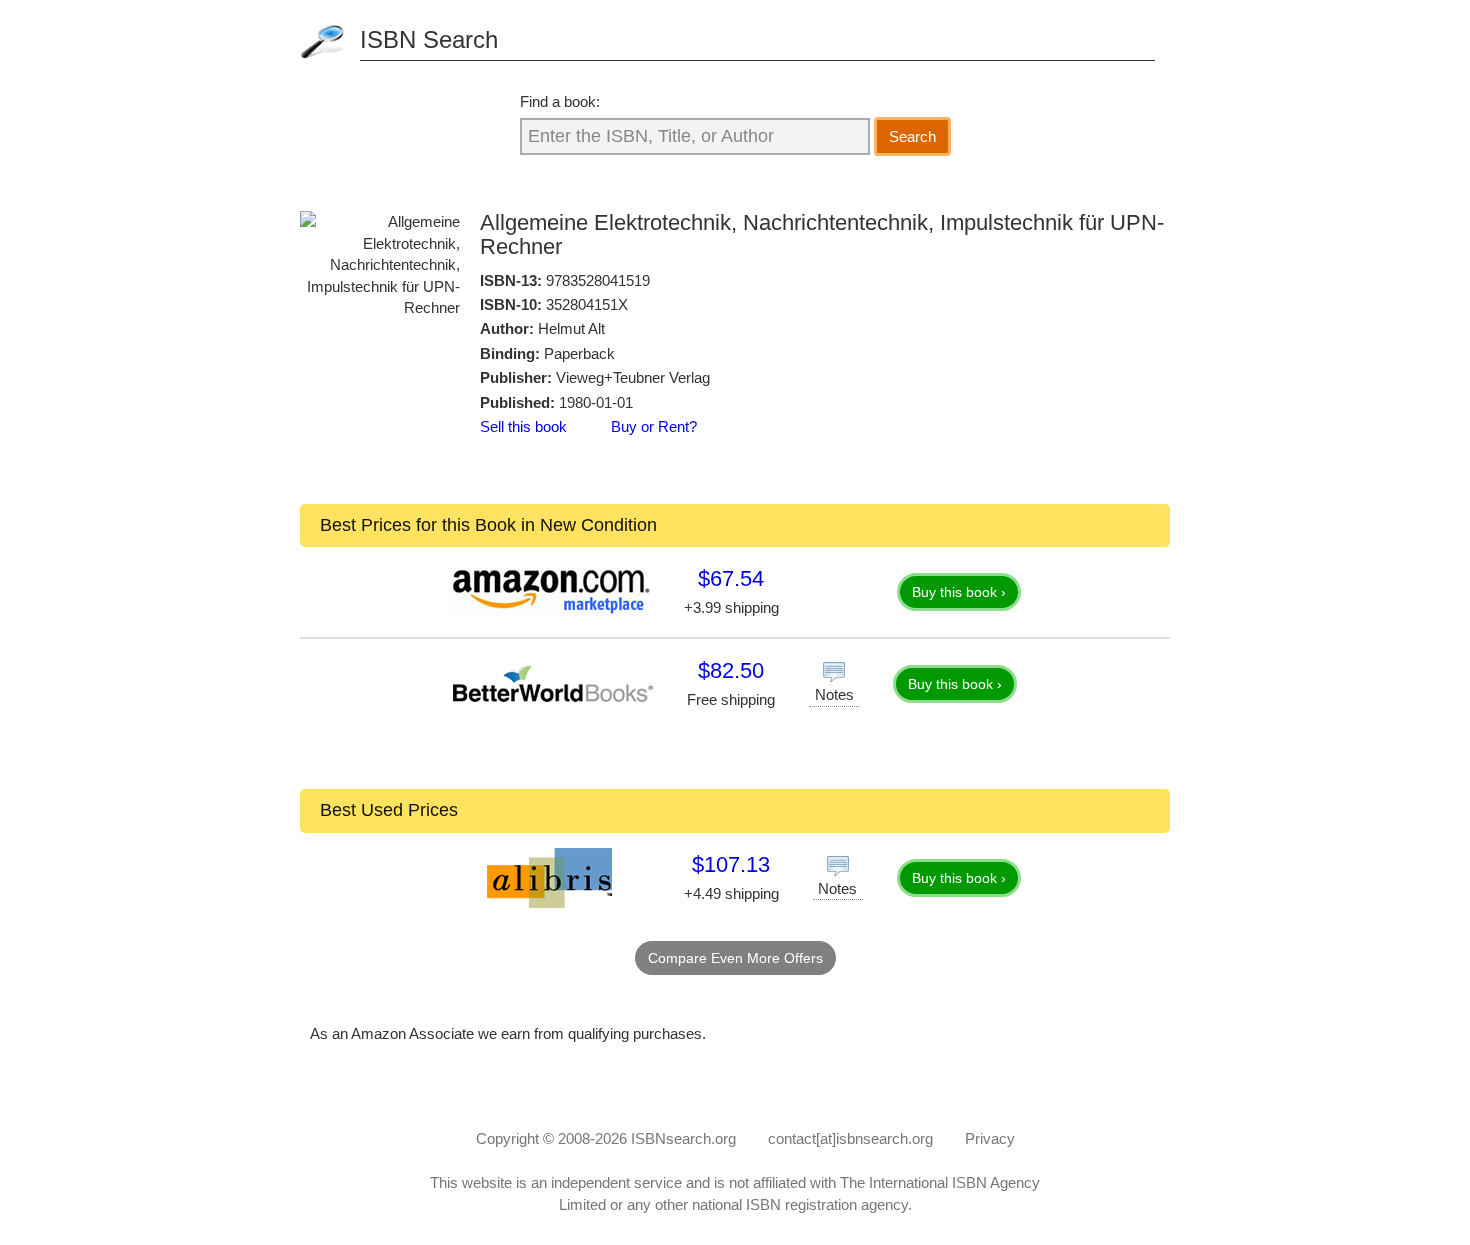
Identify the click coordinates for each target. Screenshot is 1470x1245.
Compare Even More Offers (735, 958)
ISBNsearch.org (683, 1138)
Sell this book (523, 426)
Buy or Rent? (654, 426)
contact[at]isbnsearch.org (850, 1138)
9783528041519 (598, 280)
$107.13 (731, 864)
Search (912, 136)
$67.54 (731, 578)
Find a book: (560, 101)
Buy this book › (959, 592)
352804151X (587, 304)
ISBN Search (429, 39)
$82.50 (731, 670)
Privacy (990, 1138)
